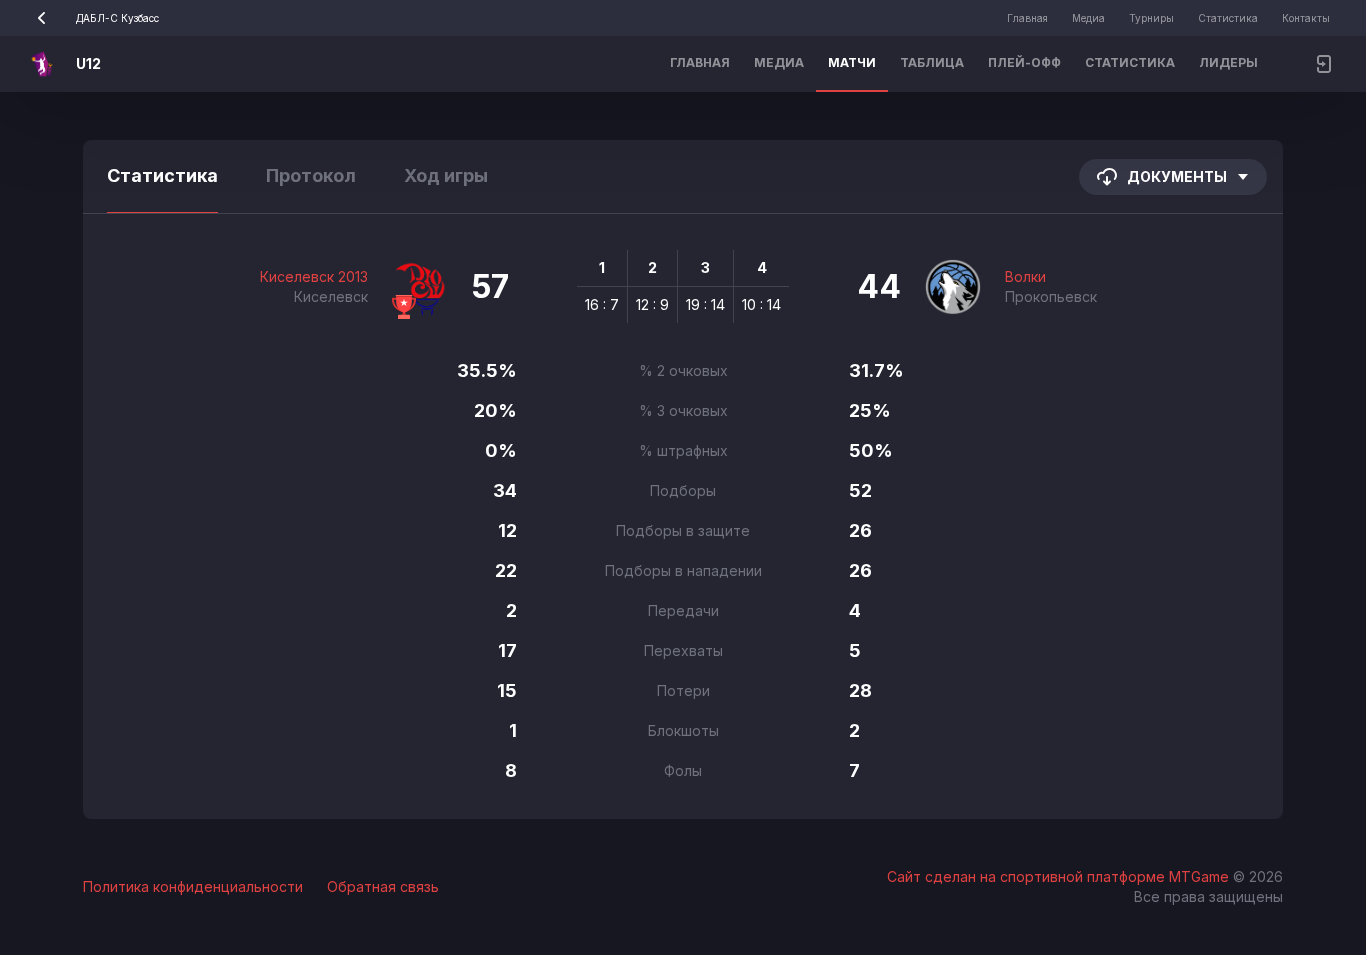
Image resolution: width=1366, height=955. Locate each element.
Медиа (1088, 18)
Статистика (1228, 18)
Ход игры (446, 175)
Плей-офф (1024, 62)
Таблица (932, 62)
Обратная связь (383, 886)
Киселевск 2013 (314, 276)
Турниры (1151, 18)
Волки (1025, 276)
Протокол (311, 175)
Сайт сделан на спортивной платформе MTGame (1060, 876)
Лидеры (1228, 62)
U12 (88, 63)
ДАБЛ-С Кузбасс (117, 18)
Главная (1027, 18)
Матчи (852, 62)
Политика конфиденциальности (193, 886)
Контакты (1306, 18)
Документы (1177, 176)
